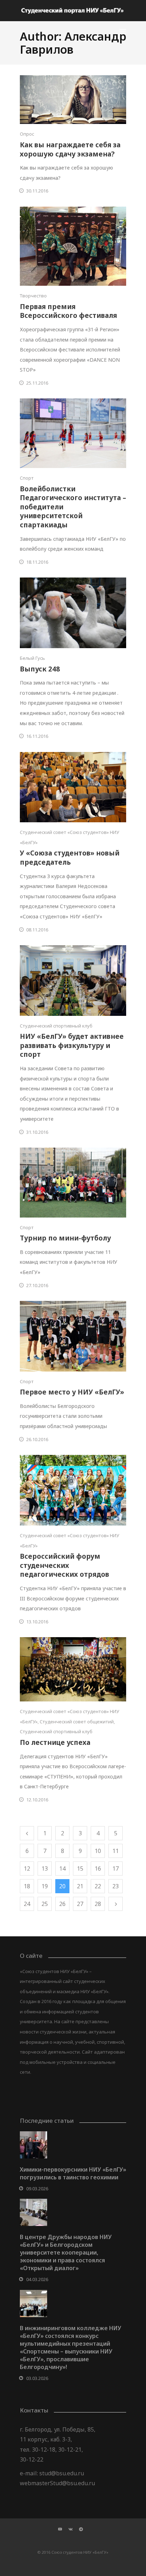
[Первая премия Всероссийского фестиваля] (73, 246)
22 (98, 1886)
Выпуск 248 (40, 669)
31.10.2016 (37, 1132)
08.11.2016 (37, 930)
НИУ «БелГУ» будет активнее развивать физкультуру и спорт (72, 1045)
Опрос (27, 134)
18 (27, 1886)
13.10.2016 (37, 1622)
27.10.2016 (37, 1285)
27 (80, 1904)
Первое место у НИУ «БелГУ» (72, 1392)
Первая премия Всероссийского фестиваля (68, 311)
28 (98, 1904)
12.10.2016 (37, 1800)
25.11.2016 (37, 383)
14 (62, 1869)
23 (116, 1886)
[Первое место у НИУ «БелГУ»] (73, 1336)
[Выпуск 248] (73, 613)
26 (62, 1904)
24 (27, 1904)
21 (80, 1886)
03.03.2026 (37, 2378)
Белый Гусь (32, 658)
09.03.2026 (37, 2189)
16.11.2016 (37, 736)
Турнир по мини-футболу (65, 1238)
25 (45, 1904)
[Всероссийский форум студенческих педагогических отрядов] (73, 1490)
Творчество (33, 296)
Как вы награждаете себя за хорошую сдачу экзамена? (70, 149)
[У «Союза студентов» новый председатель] (73, 787)
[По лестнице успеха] (73, 1669)
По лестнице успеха (55, 1742)
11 (116, 1851)
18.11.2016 (37, 562)
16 (98, 1869)
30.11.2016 (37, 191)
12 (27, 1869)
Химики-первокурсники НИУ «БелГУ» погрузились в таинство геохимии (73, 2173)
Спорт (27, 478)
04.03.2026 (37, 2279)
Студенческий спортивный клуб (56, 1026)
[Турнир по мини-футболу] (73, 1183)
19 (45, 1886)
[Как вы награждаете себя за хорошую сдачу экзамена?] (73, 100)
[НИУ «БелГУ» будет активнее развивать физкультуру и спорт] (73, 981)
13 (45, 1869)
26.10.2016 (37, 1439)
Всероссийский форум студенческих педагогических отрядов (64, 1565)
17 (116, 1869)
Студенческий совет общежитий (77, 1722)
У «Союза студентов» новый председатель (70, 858)
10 (98, 1851)
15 (80, 1869)
